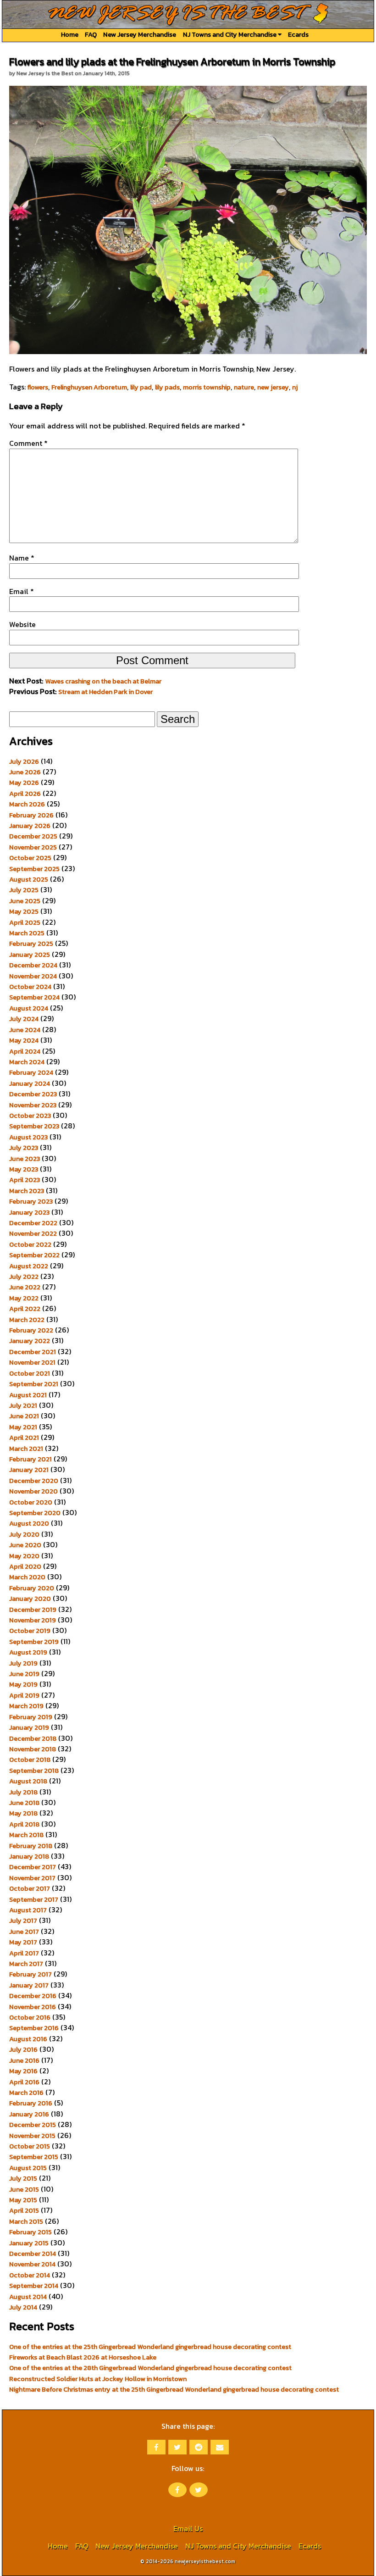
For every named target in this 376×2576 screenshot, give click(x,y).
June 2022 (25, 1287)
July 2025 (24, 890)
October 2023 (30, 1116)
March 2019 (26, 1706)
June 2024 (25, 1030)
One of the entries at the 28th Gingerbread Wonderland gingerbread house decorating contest (150, 2368)
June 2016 (24, 2060)
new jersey (273, 387)
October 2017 (30, 1888)
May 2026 (24, 783)
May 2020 (24, 1556)
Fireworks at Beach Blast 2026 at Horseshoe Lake (83, 2357)
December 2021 (33, 1352)
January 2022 (30, 1341)
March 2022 (27, 1320)
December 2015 (33, 2125)
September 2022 (34, 1255)
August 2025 (29, 879)
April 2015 (24, 2210)
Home (70, 34)
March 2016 (26, 2093)
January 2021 (29, 1470)
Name (22, 558)
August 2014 (28, 2297)
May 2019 (23, 1684)
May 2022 (24, 1298)
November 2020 (33, 1491)
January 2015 (29, 2243)
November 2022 (33, 1233)
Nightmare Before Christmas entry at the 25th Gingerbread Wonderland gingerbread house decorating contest (174, 2389)
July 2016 (23, 2049)
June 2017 (24, 1932)
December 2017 (33, 1867)
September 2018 (34, 1771)
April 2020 (25, 1566)
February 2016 (31, 2103)
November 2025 (33, 847)
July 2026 (24, 761)
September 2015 (34, 2157)
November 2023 (33, 1105)
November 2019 (33, 1620)
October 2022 (30, 1244)
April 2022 (25, 1309)
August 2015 (28, 2168)
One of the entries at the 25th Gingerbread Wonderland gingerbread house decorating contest (150, 2347)
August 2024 (29, 1008)
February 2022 (31, 1330)
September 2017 (34, 1899)
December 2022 (33, 1223)
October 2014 (30, 2275)
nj (295, 387)
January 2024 (30, 1083)
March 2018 (26, 1835)
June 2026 (25, 772)
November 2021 (32, 1362)
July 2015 (23, 2178)
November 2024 (33, 976)
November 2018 (33, 1749)
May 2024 (24, 1040)
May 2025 (24, 911)
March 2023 (27, 1191)
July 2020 (24, 1534)
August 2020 (29, 1523)
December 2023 (33, 1094)
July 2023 (24, 1148)
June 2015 (24, 2189)
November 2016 (33, 2007)
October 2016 (30, 2017)
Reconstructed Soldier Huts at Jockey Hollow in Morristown (98, 2379)
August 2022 (29, 1266)
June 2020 (25, 1545)
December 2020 (34, 1481)
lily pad (141, 387)
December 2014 (33, 2254)
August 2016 (28, 2039)
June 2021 (24, 1416)
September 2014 (34, 2286)
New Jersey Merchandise (140, 34)
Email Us (188, 2528)
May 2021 (23, 1427)
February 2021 (30, 1459)
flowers (38, 387)
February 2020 (32, 1588)
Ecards (298, 34)
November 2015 (32, 2136)
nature (244, 387)
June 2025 (25, 901)
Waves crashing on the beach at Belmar (103, 681)
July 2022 (24, 1277)
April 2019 (24, 1695)
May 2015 (23, 2200)
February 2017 (30, 1974)
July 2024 (24, 1019)
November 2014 (32, 2264)
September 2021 (34, 1384)
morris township (207, 387)
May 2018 (23, 1813)
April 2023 (25, 1180)
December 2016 (33, 1996)
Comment (28, 443)
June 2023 (25, 1159)
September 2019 (34, 1642)
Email (22, 591)
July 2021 (23, 1405)
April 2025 (25, 922)
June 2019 (24, 1674)
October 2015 (30, 2146)
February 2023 (31, 1201)
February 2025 (31, 944)
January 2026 (30, 826)
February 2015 (30, 2232)
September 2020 (35, 1513)
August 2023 (28, 1137)
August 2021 (28, 1395)
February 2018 (31, 1846)
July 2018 (23, 1792)
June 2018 (24, 1803)
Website (22, 624)
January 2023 (29, 1212)
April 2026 (25, 794)
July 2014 (23, 2307)
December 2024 (33, 965)
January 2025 (30, 955)
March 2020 (27, 1577)
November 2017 (32, 1878)
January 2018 (29, 1856)
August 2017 (28, 1910)
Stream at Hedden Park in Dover (105, 692)
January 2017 (29, 1985)
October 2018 (30, 1760)
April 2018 (24, 1824)
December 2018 (33, 1738)
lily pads (167, 387)
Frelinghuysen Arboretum (89, 387)
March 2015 (26, 2221)
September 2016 (34, 2028)
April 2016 (24, 2082)
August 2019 (28, 1652)
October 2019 (30, 1631)
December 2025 (33, 836)
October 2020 (31, 1502)
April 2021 (24, 1438)
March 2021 (26, 1449)
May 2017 (23, 1942)
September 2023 (34, 1126)
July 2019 (23, 1663)
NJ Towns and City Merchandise (230, 34)
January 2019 (29, 1727)
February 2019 (31, 1717)
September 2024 (34, 997)
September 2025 (34, 869)
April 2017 (24, 1953)
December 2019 (33, 1610)
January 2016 (29, 2114)
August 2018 (28, 1781)
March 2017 (26, 1964)
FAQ (91, 34)
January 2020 (30, 1599)
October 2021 (30, 1373)
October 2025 (30, 858)
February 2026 (31, 815)
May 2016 (23, 2071)
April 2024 (25, 1051)
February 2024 (31, 1072)
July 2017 (23, 1921)
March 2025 (27, 933)
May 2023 (24, 1169)
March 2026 (27, 804)
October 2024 (30, 987)
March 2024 (27, 1062)
